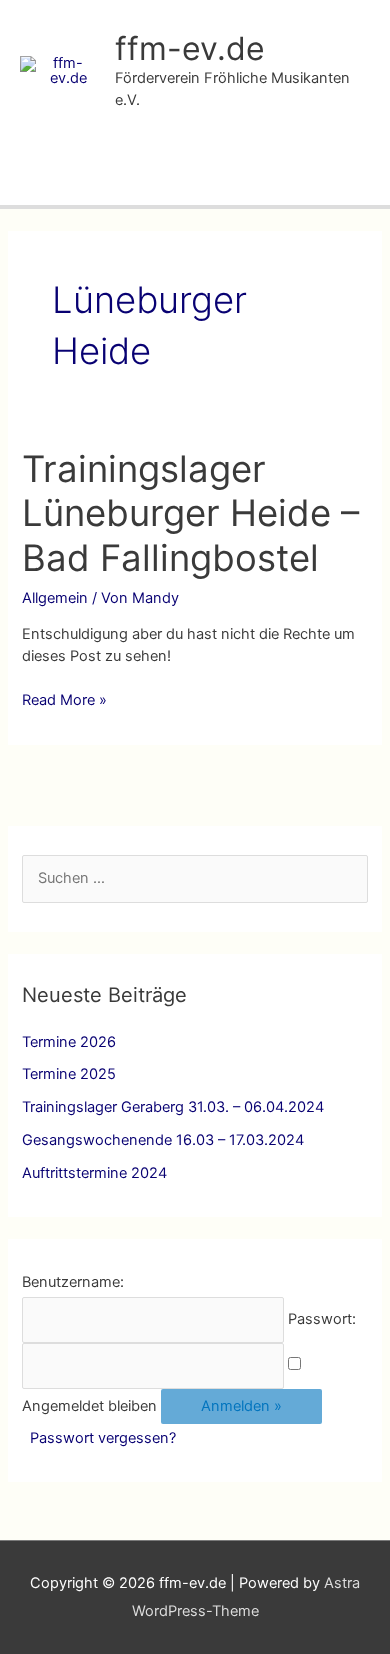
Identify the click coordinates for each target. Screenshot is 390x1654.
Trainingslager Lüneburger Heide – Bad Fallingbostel (190, 514)
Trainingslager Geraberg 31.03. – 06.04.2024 (173, 1107)
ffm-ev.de (190, 48)
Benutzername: (73, 1282)
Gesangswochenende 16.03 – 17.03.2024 (163, 1140)
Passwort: (322, 1319)
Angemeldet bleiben (89, 1406)
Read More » (64, 701)
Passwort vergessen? (103, 1438)
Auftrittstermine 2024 (94, 1173)
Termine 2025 (69, 1074)
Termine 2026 (69, 1042)
